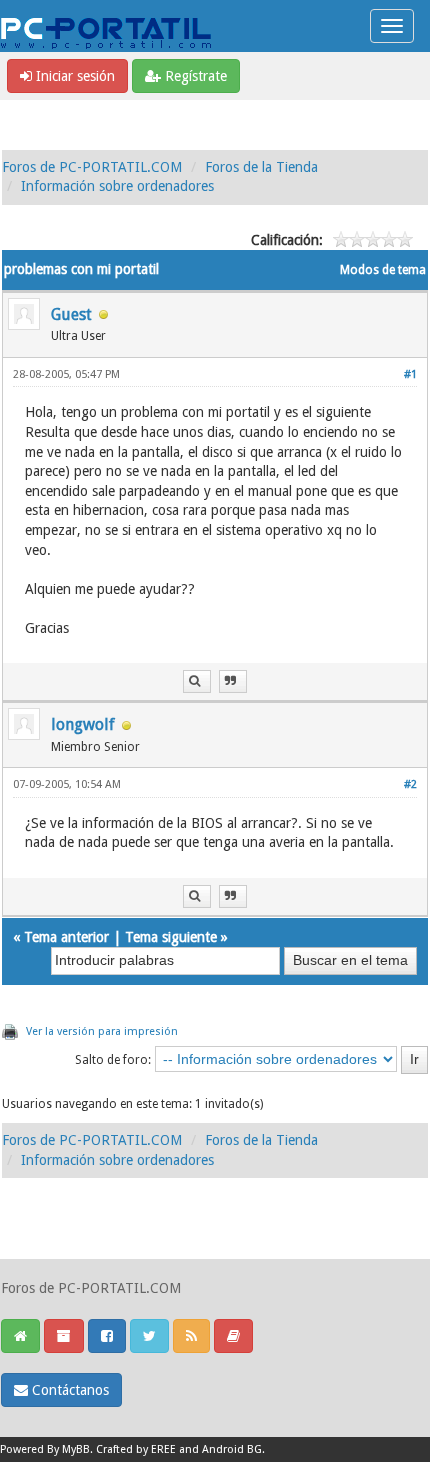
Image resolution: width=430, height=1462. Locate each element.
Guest (71, 314)
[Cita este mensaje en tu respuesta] (233, 681)
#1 (410, 374)
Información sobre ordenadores (117, 186)
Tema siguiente (171, 937)
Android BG (232, 1449)
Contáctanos (68, 1390)
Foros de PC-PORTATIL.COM (92, 167)
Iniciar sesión (73, 76)
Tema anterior (66, 937)
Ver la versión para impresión (102, 1031)
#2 (410, 784)
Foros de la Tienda (261, 167)
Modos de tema (383, 270)
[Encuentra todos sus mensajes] (197, 681)
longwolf (83, 724)
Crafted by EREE (136, 1449)
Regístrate (194, 76)
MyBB (76, 1449)
